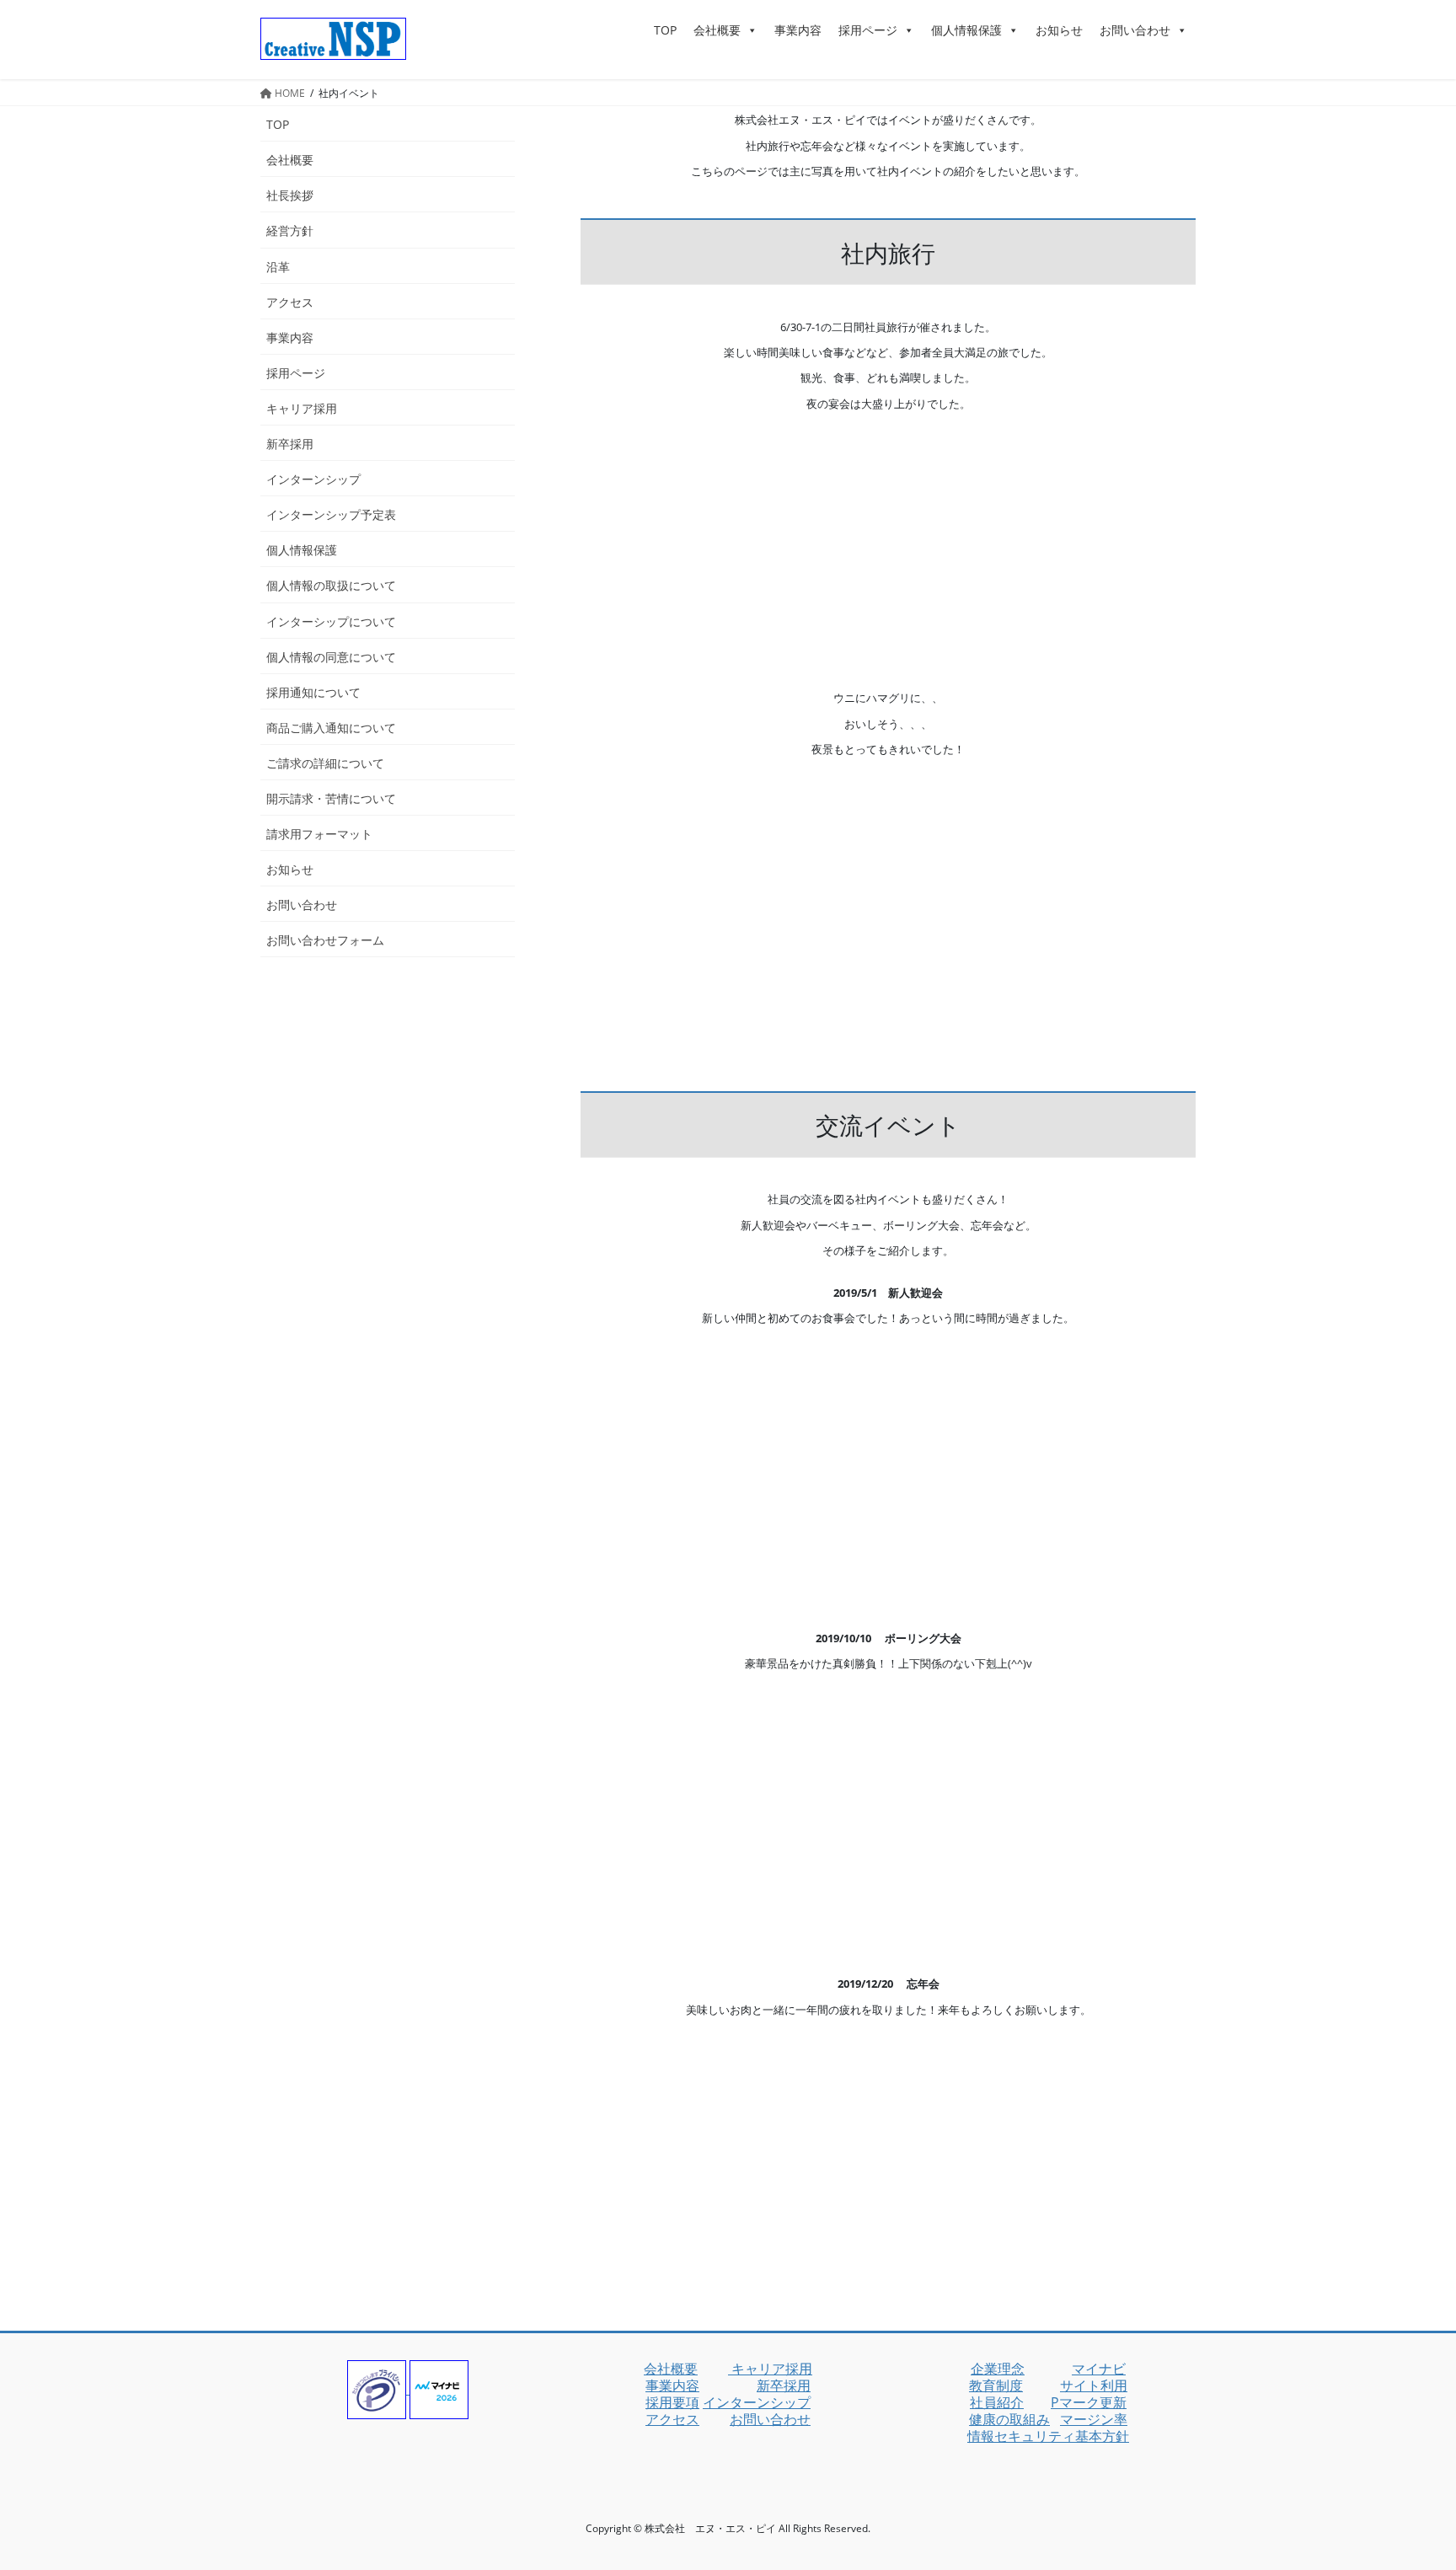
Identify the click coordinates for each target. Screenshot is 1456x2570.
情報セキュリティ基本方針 (1048, 2436)
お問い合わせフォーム (325, 940)
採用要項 (672, 2402)
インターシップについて (331, 621)
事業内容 (798, 30)
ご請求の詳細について (325, 763)
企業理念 (998, 2369)
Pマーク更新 (1089, 2402)
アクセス (290, 302)
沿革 (278, 267)
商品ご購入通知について (331, 728)
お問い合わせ (1135, 30)
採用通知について (313, 692)
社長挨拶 (290, 195)
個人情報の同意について (331, 657)
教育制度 (996, 2385)
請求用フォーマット (319, 834)
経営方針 (290, 230)
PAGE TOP (1410, 2477)
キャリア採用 (302, 408)
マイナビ (1099, 2369)
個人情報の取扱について (331, 585)
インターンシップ (313, 479)
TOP (665, 30)
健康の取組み (1009, 2419)
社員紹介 (997, 2402)
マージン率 (1094, 2419)
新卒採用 (290, 444)
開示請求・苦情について (331, 798)
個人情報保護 (966, 30)
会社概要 (717, 30)
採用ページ (868, 30)
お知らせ (1059, 30)
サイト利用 (1094, 2385)
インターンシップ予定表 (331, 514)
